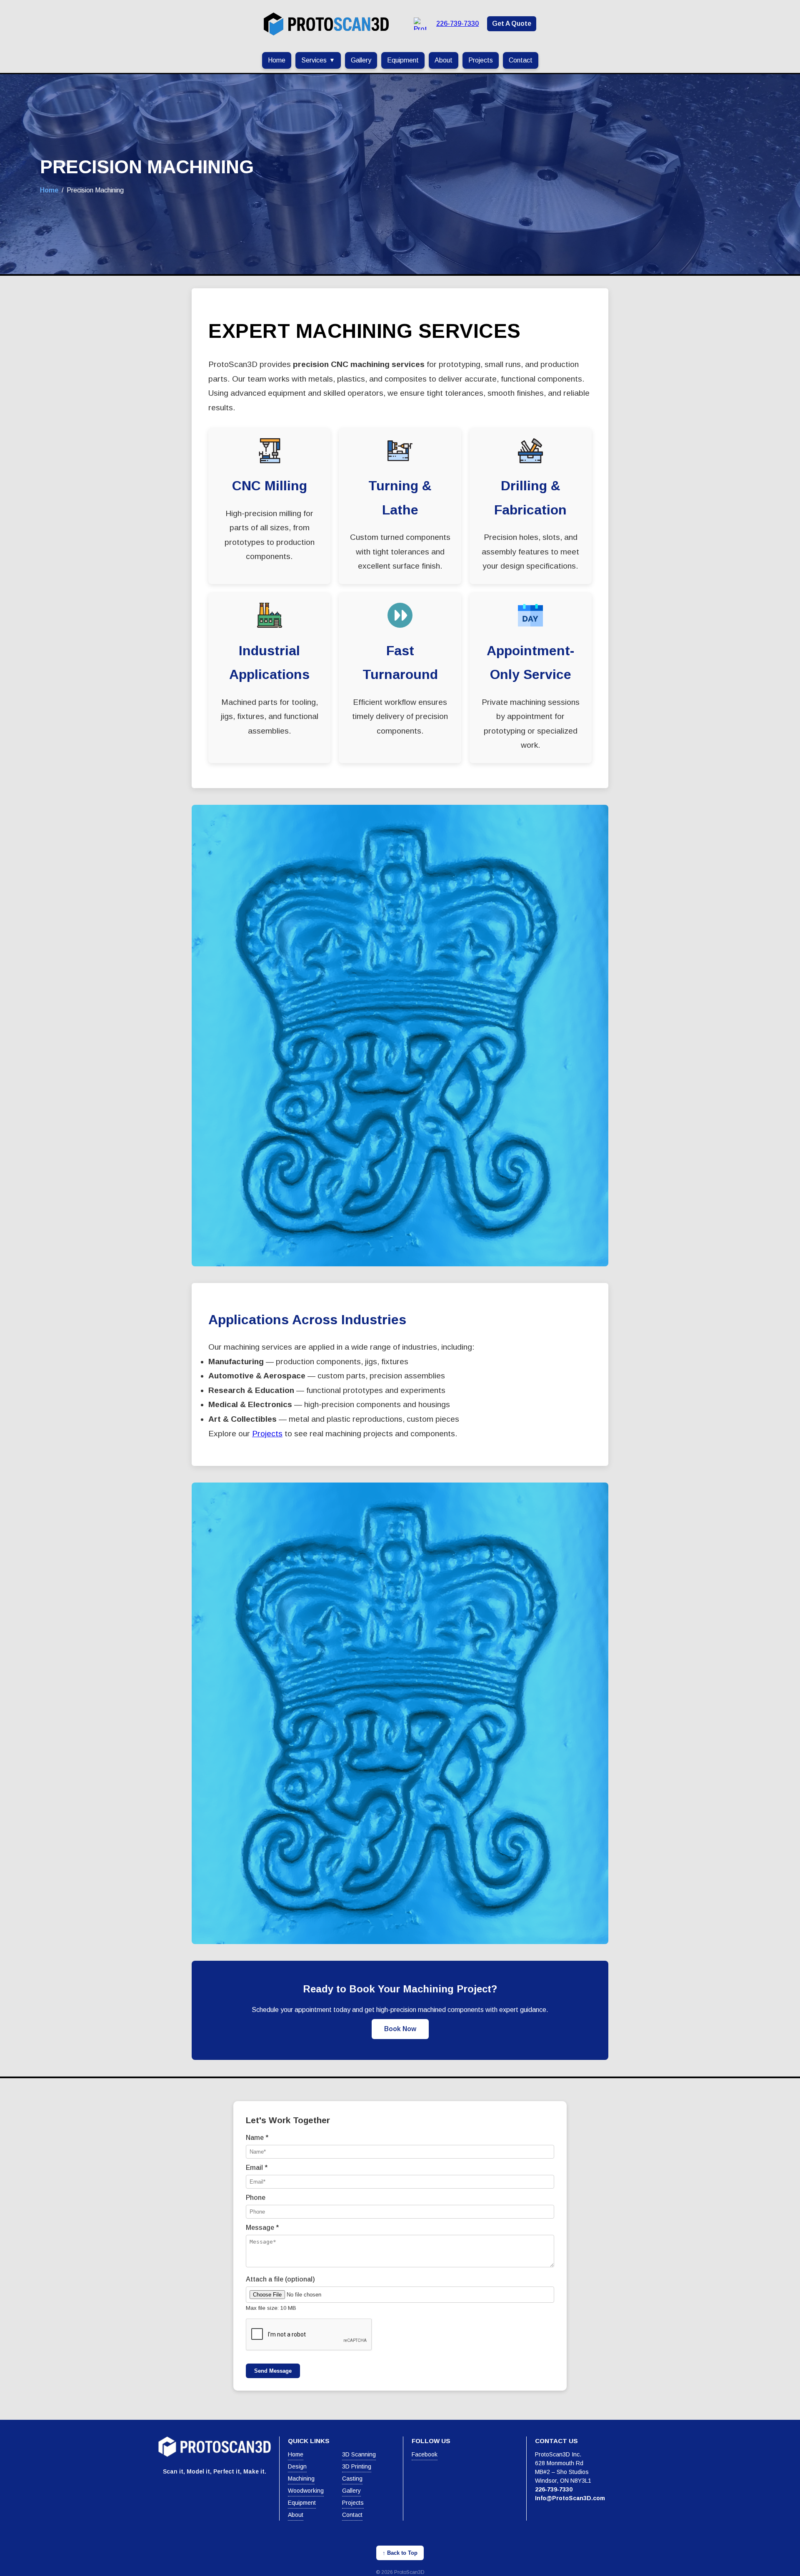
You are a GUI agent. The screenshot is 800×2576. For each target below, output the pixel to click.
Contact (521, 60)
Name (257, 2138)
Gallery (361, 60)
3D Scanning (359, 2454)
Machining (301, 2479)
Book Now (400, 2029)
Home (277, 60)
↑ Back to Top (400, 2553)
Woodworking (306, 2491)
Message (262, 2228)
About (444, 60)
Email (257, 2168)
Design (297, 2466)
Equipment (403, 60)
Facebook (425, 2454)
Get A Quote (512, 24)
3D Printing (357, 2466)
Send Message (273, 2371)
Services (318, 60)
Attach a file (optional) (280, 2279)
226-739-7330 (457, 24)
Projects (481, 60)
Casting (352, 2479)
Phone (256, 2198)
